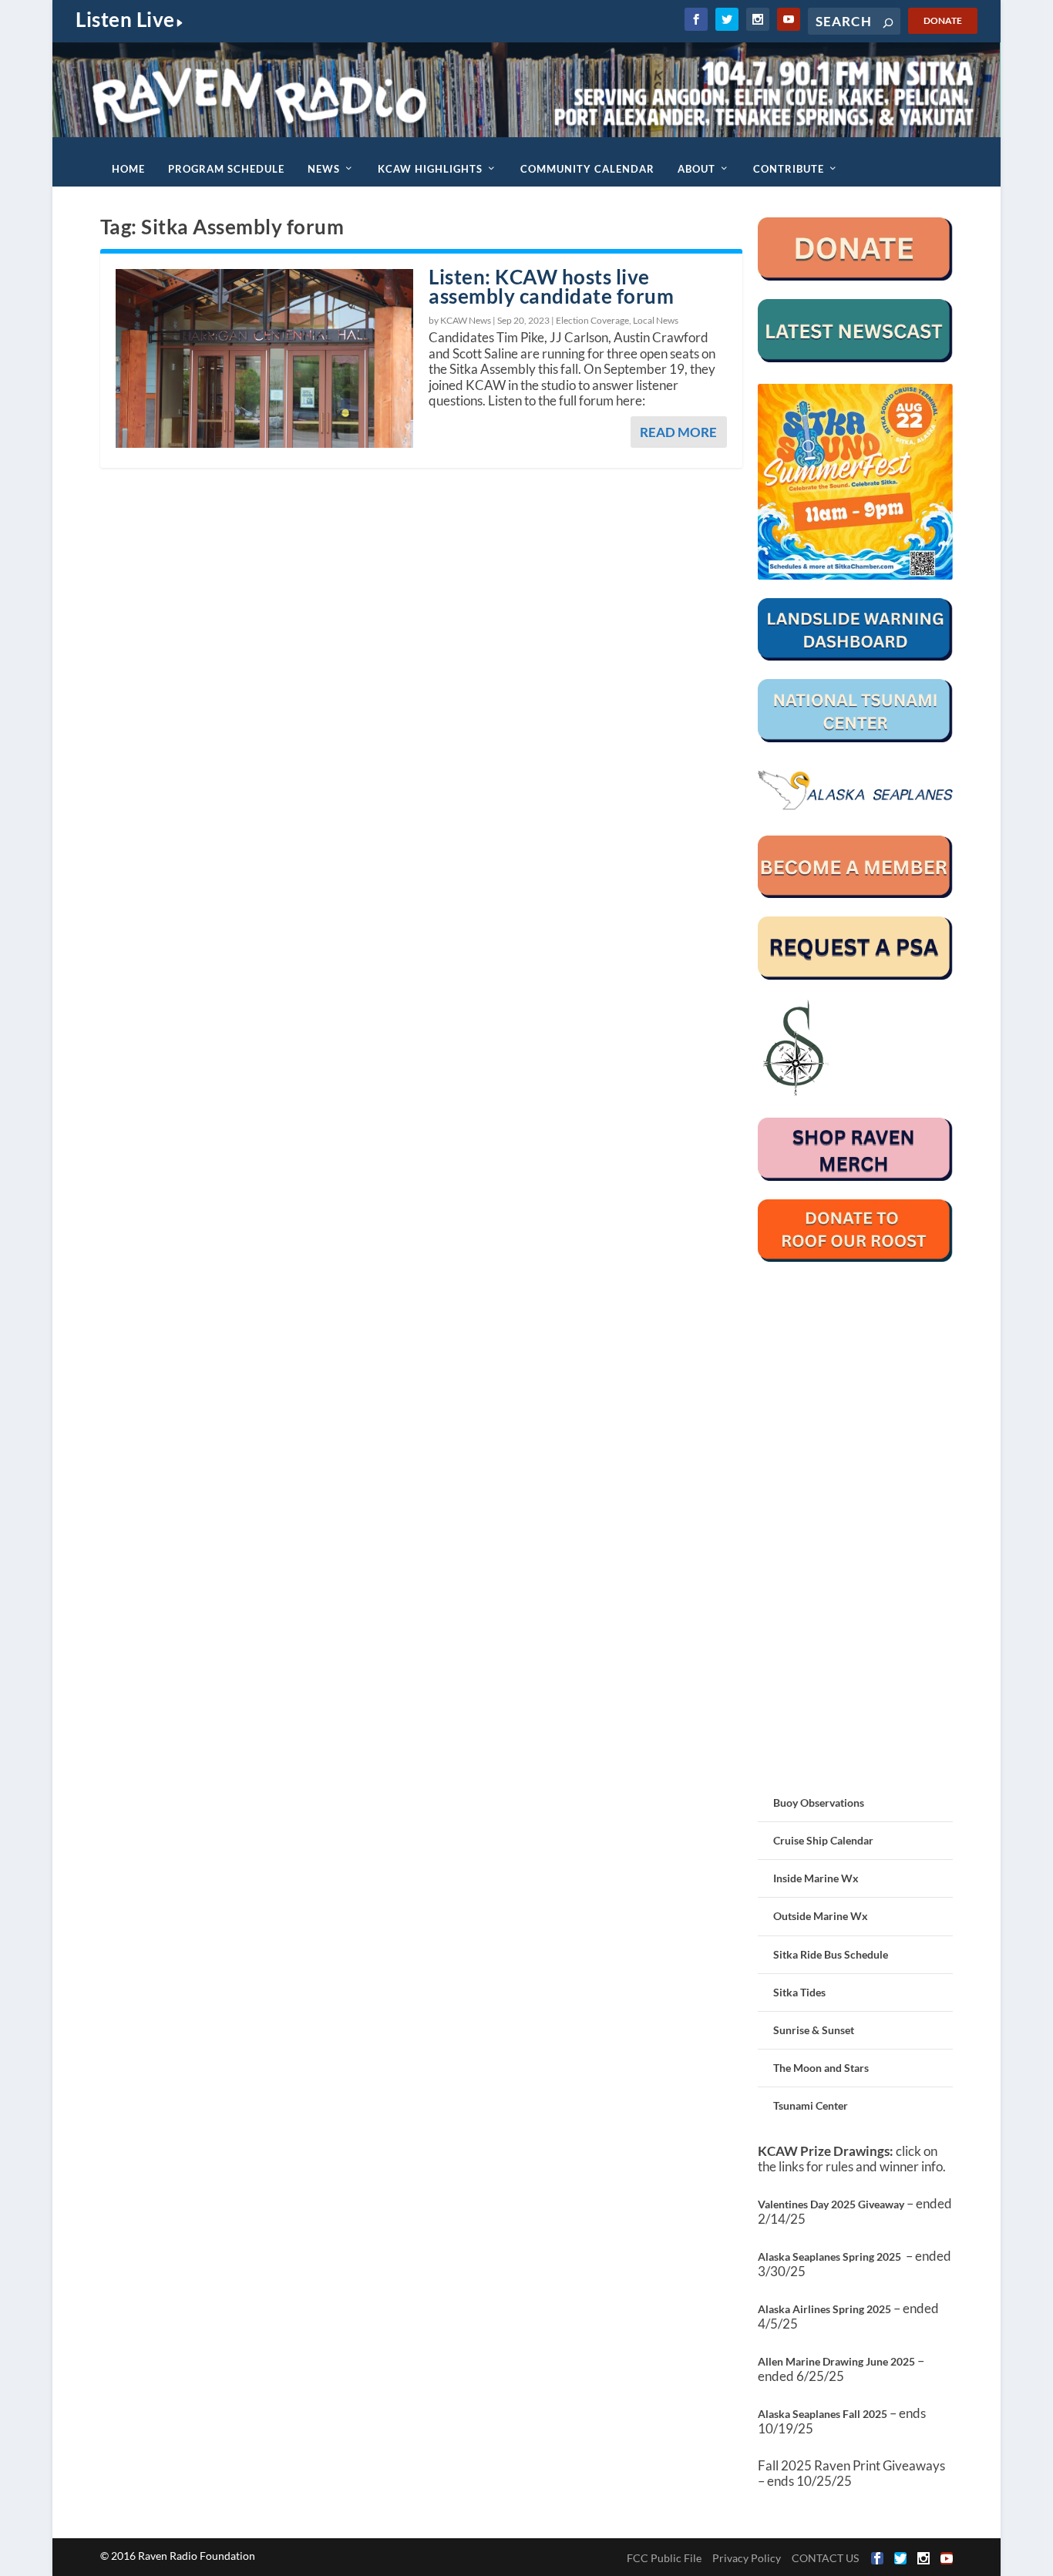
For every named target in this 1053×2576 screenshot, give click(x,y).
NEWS (324, 169)
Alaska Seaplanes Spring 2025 (829, 2257)
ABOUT (696, 169)
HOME (128, 169)
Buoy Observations (819, 1803)
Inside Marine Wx (816, 1878)
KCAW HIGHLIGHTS (430, 169)
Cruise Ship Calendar (823, 1840)
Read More (678, 432)
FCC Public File (664, 2558)
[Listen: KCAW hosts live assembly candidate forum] (264, 358)
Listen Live (125, 19)
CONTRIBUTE (789, 169)
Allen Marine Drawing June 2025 (836, 2361)
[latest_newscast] (856, 358)
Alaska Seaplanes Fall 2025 (823, 2414)
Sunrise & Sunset (814, 2030)
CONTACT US (825, 2558)
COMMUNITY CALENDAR (587, 169)
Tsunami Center (811, 2105)
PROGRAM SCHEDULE (226, 169)
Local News (656, 320)
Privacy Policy (747, 2558)
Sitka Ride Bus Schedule (831, 1954)
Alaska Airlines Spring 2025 (824, 2309)
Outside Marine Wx (821, 1916)
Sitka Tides (799, 1992)
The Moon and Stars (821, 2068)
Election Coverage (592, 320)
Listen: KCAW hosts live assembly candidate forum (551, 286)
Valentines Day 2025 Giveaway (831, 2204)
